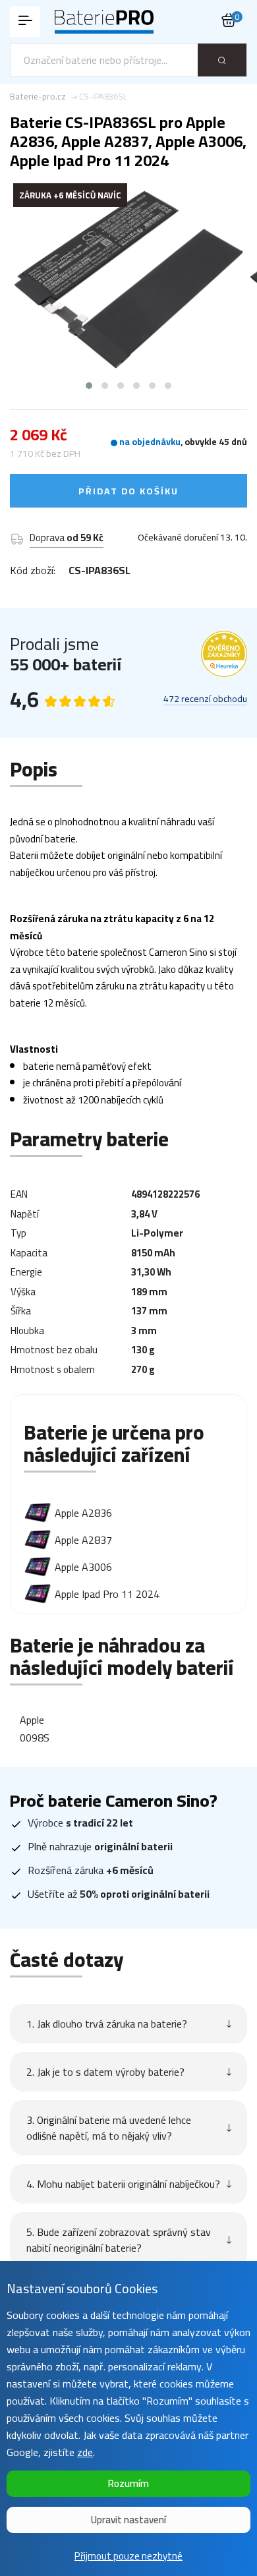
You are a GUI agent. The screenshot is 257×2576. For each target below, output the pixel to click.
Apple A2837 (83, 1540)
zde (85, 2452)
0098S (35, 1738)
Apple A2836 (83, 1513)
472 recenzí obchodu (205, 699)
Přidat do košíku (128, 491)
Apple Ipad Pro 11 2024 (107, 1594)
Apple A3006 (83, 1567)
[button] (89, 386)
